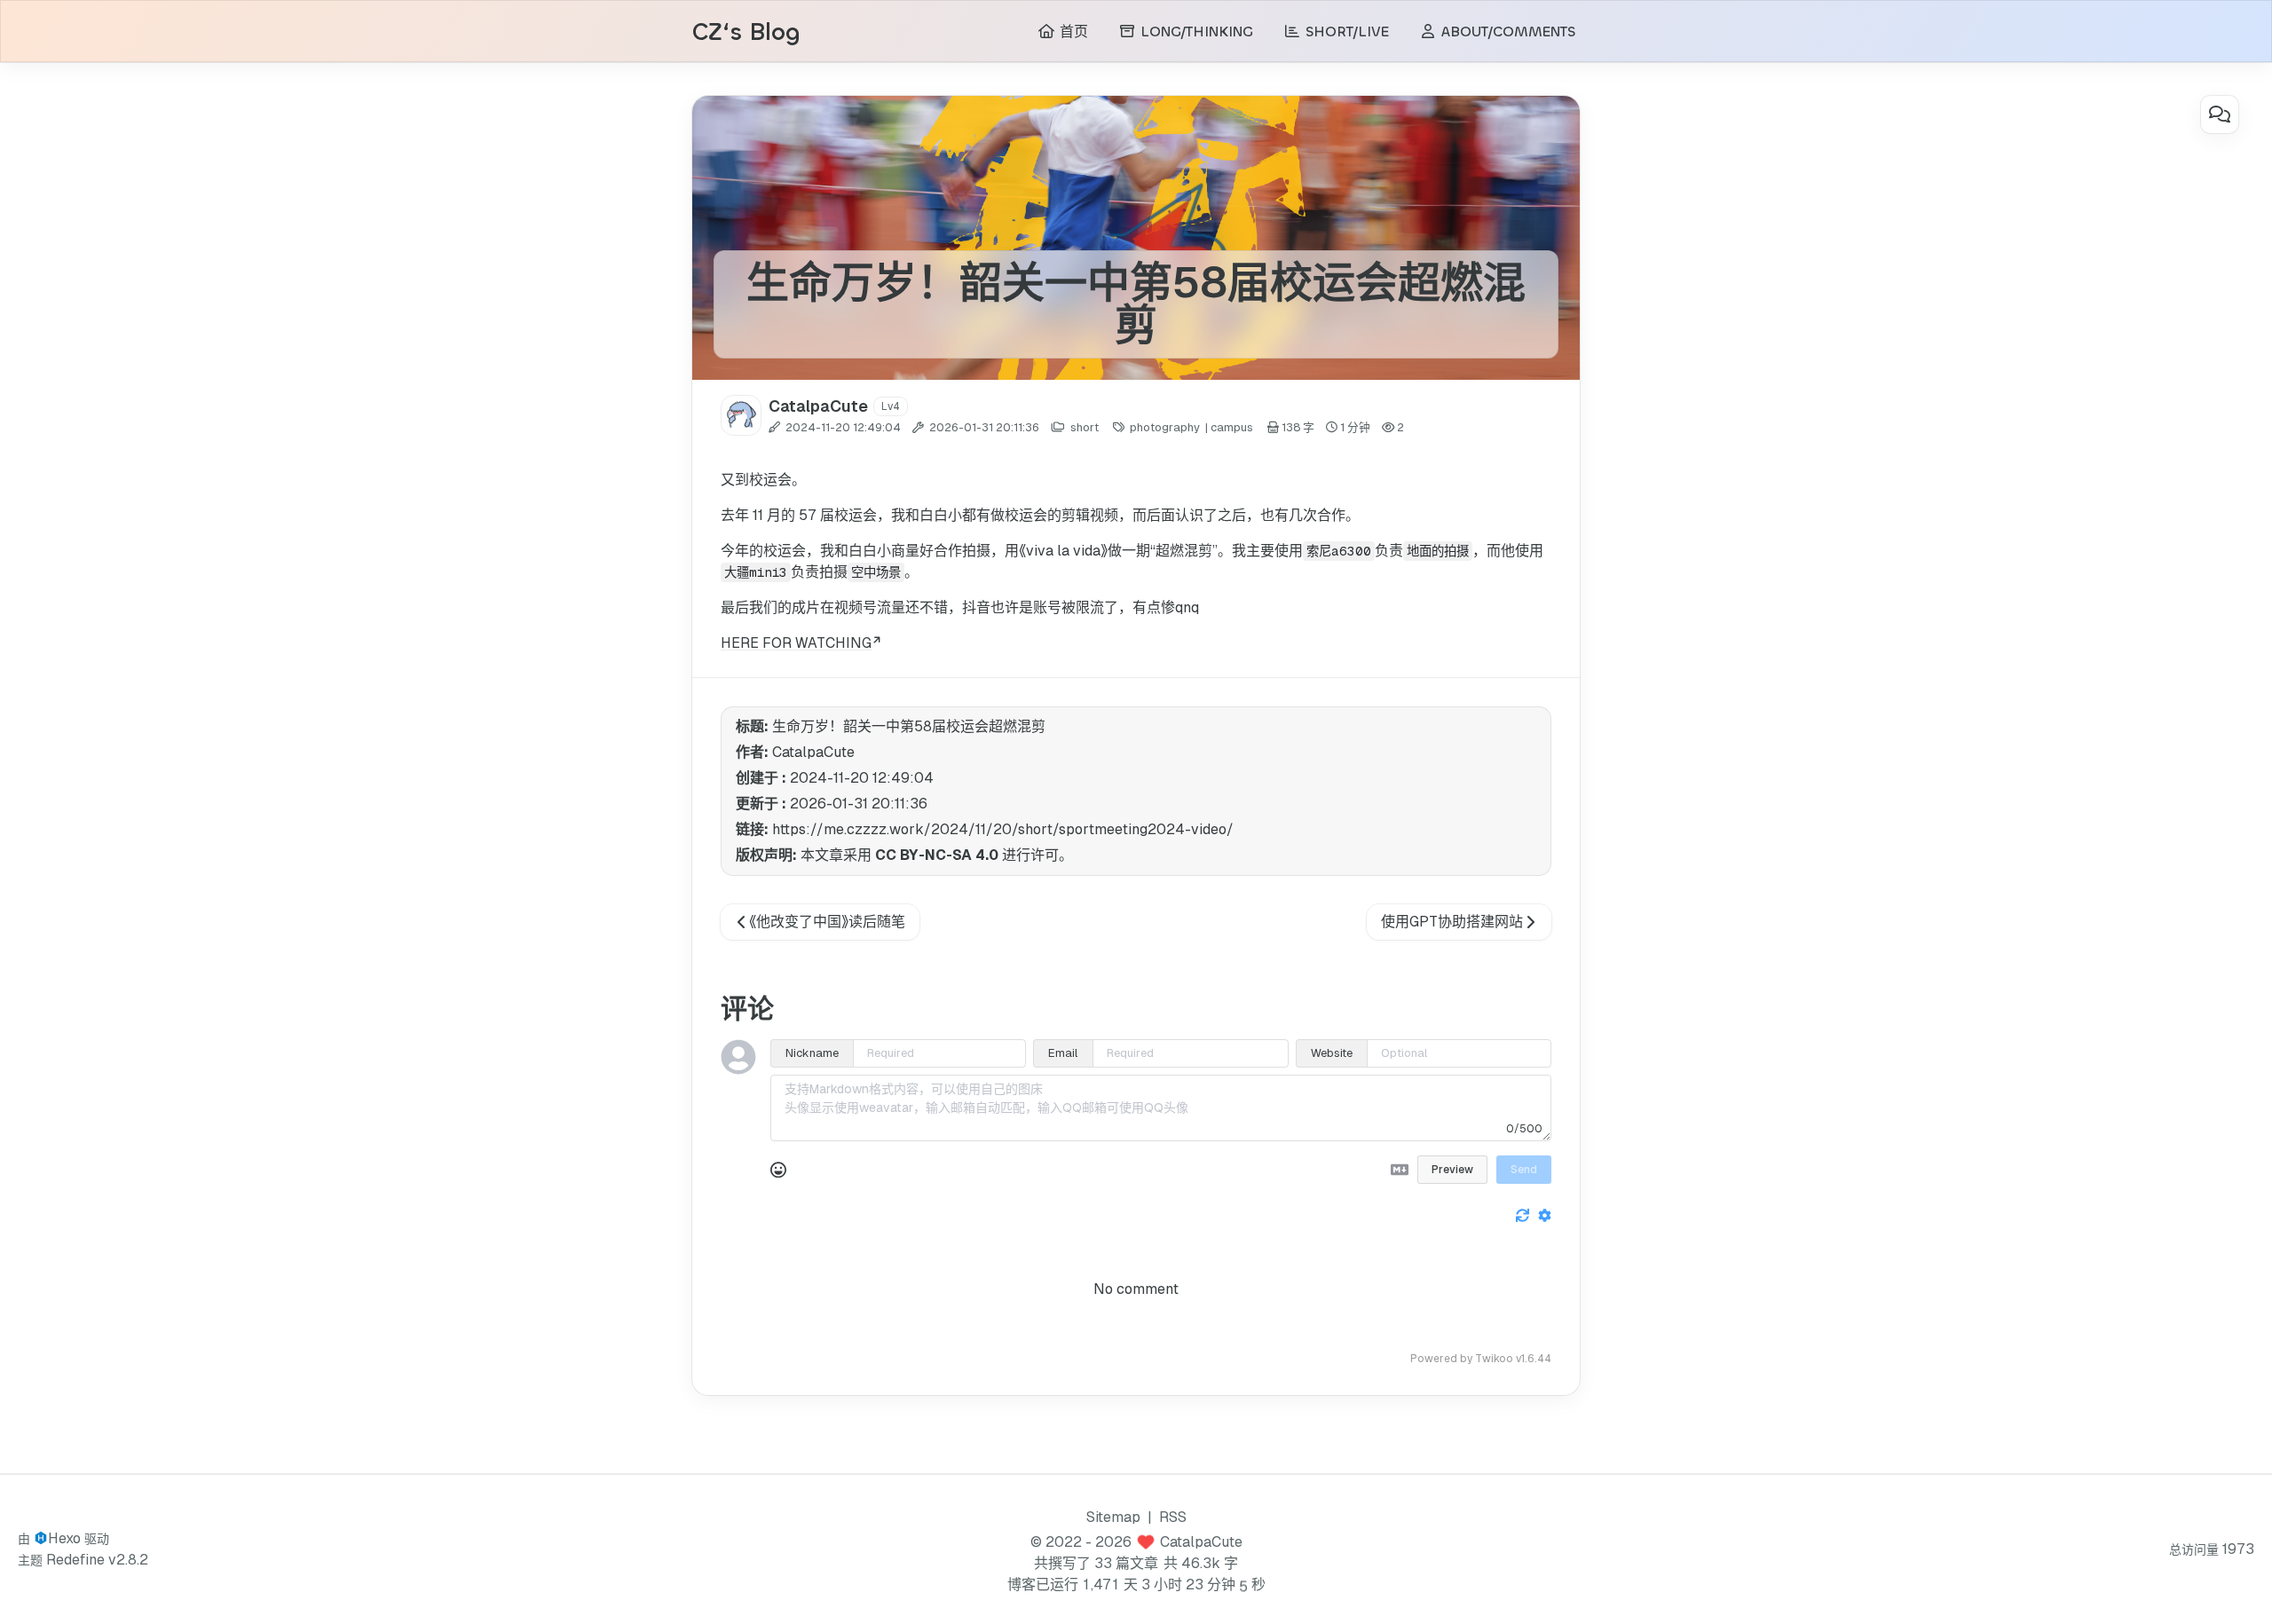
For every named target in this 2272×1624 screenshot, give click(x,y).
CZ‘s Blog (746, 32)
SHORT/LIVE (1345, 32)
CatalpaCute (1201, 1542)
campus (1232, 427)
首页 (1072, 32)
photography (1165, 427)
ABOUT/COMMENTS (1506, 32)
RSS (1173, 1517)
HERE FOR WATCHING (796, 643)
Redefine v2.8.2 (97, 1560)
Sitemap (1113, 1517)
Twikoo (1494, 1359)
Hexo (64, 1538)
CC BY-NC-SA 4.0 (937, 855)
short (1085, 427)
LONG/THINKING (1195, 32)
